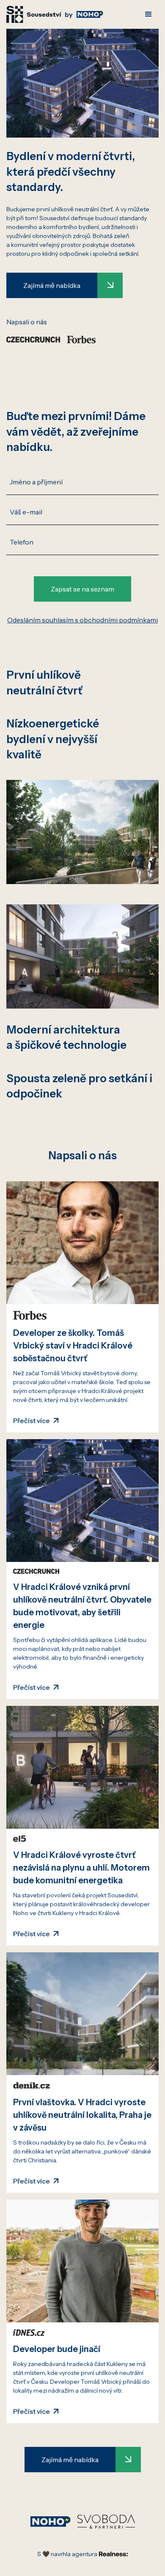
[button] (148, 14)
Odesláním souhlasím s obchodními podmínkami (82, 620)
